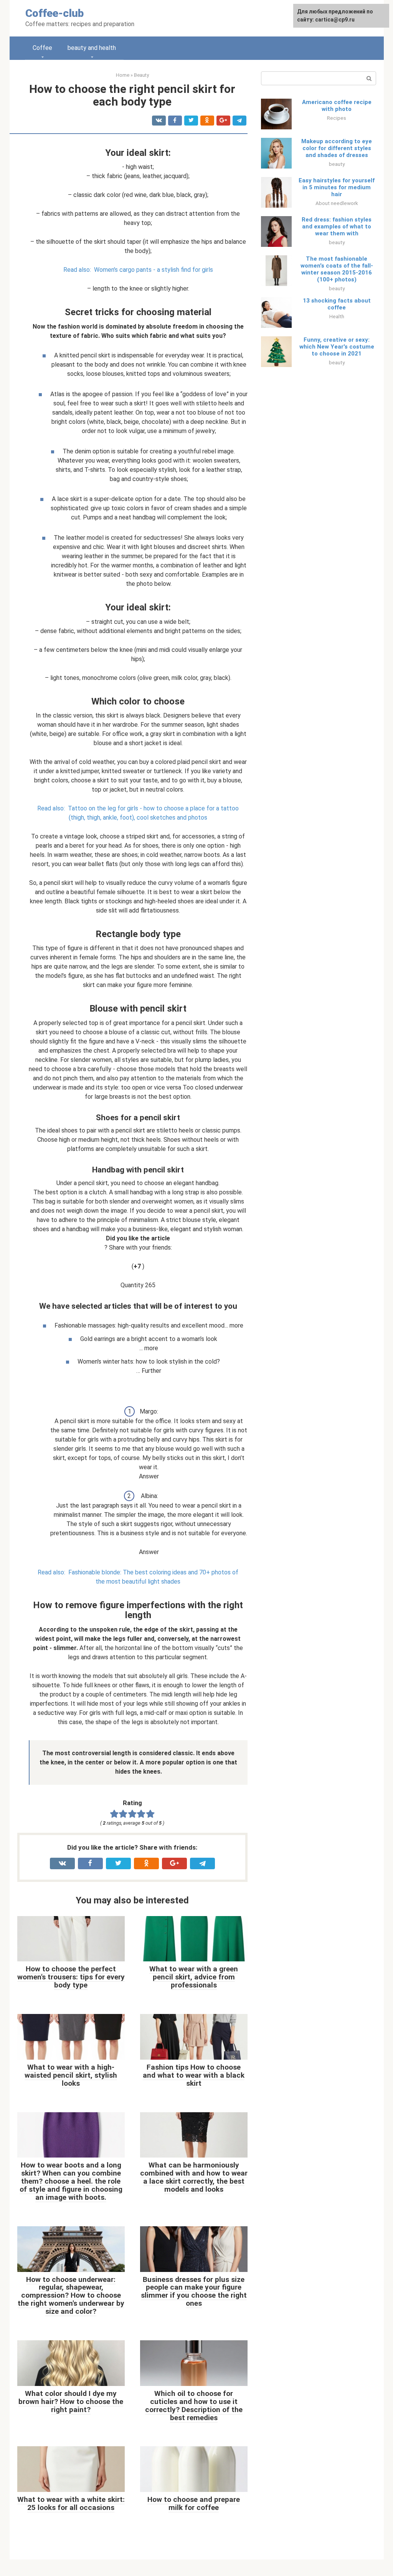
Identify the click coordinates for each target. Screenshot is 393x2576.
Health (337, 316)
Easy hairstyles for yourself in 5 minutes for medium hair (337, 187)
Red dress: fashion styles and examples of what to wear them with (337, 227)
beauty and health (92, 48)
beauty (337, 164)
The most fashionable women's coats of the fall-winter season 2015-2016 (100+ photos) (337, 269)
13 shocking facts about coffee (337, 304)
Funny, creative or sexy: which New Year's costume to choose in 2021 (337, 347)
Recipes (337, 118)
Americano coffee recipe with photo (337, 106)
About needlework (337, 203)
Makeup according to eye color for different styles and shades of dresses (337, 148)
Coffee (42, 48)
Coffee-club (54, 13)
